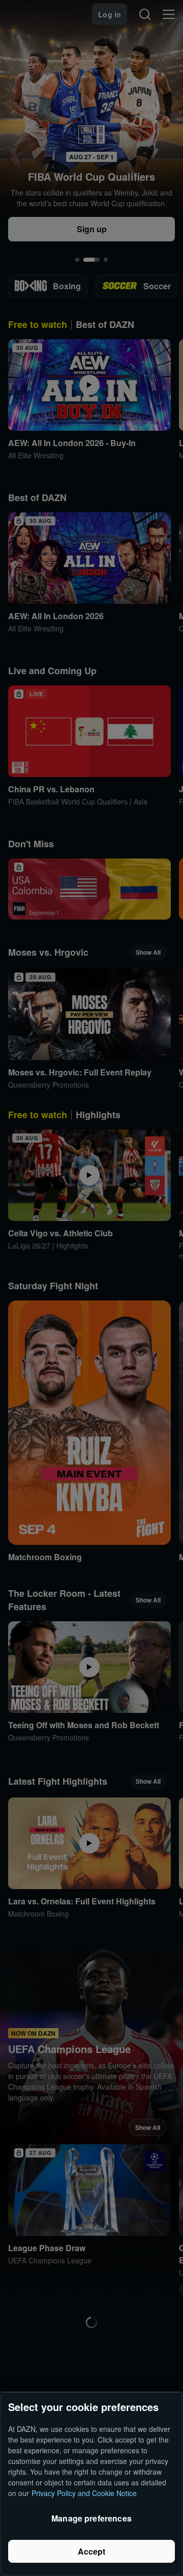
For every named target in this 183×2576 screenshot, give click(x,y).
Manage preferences (91, 2518)
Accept (92, 2551)
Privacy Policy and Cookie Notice (84, 2493)
